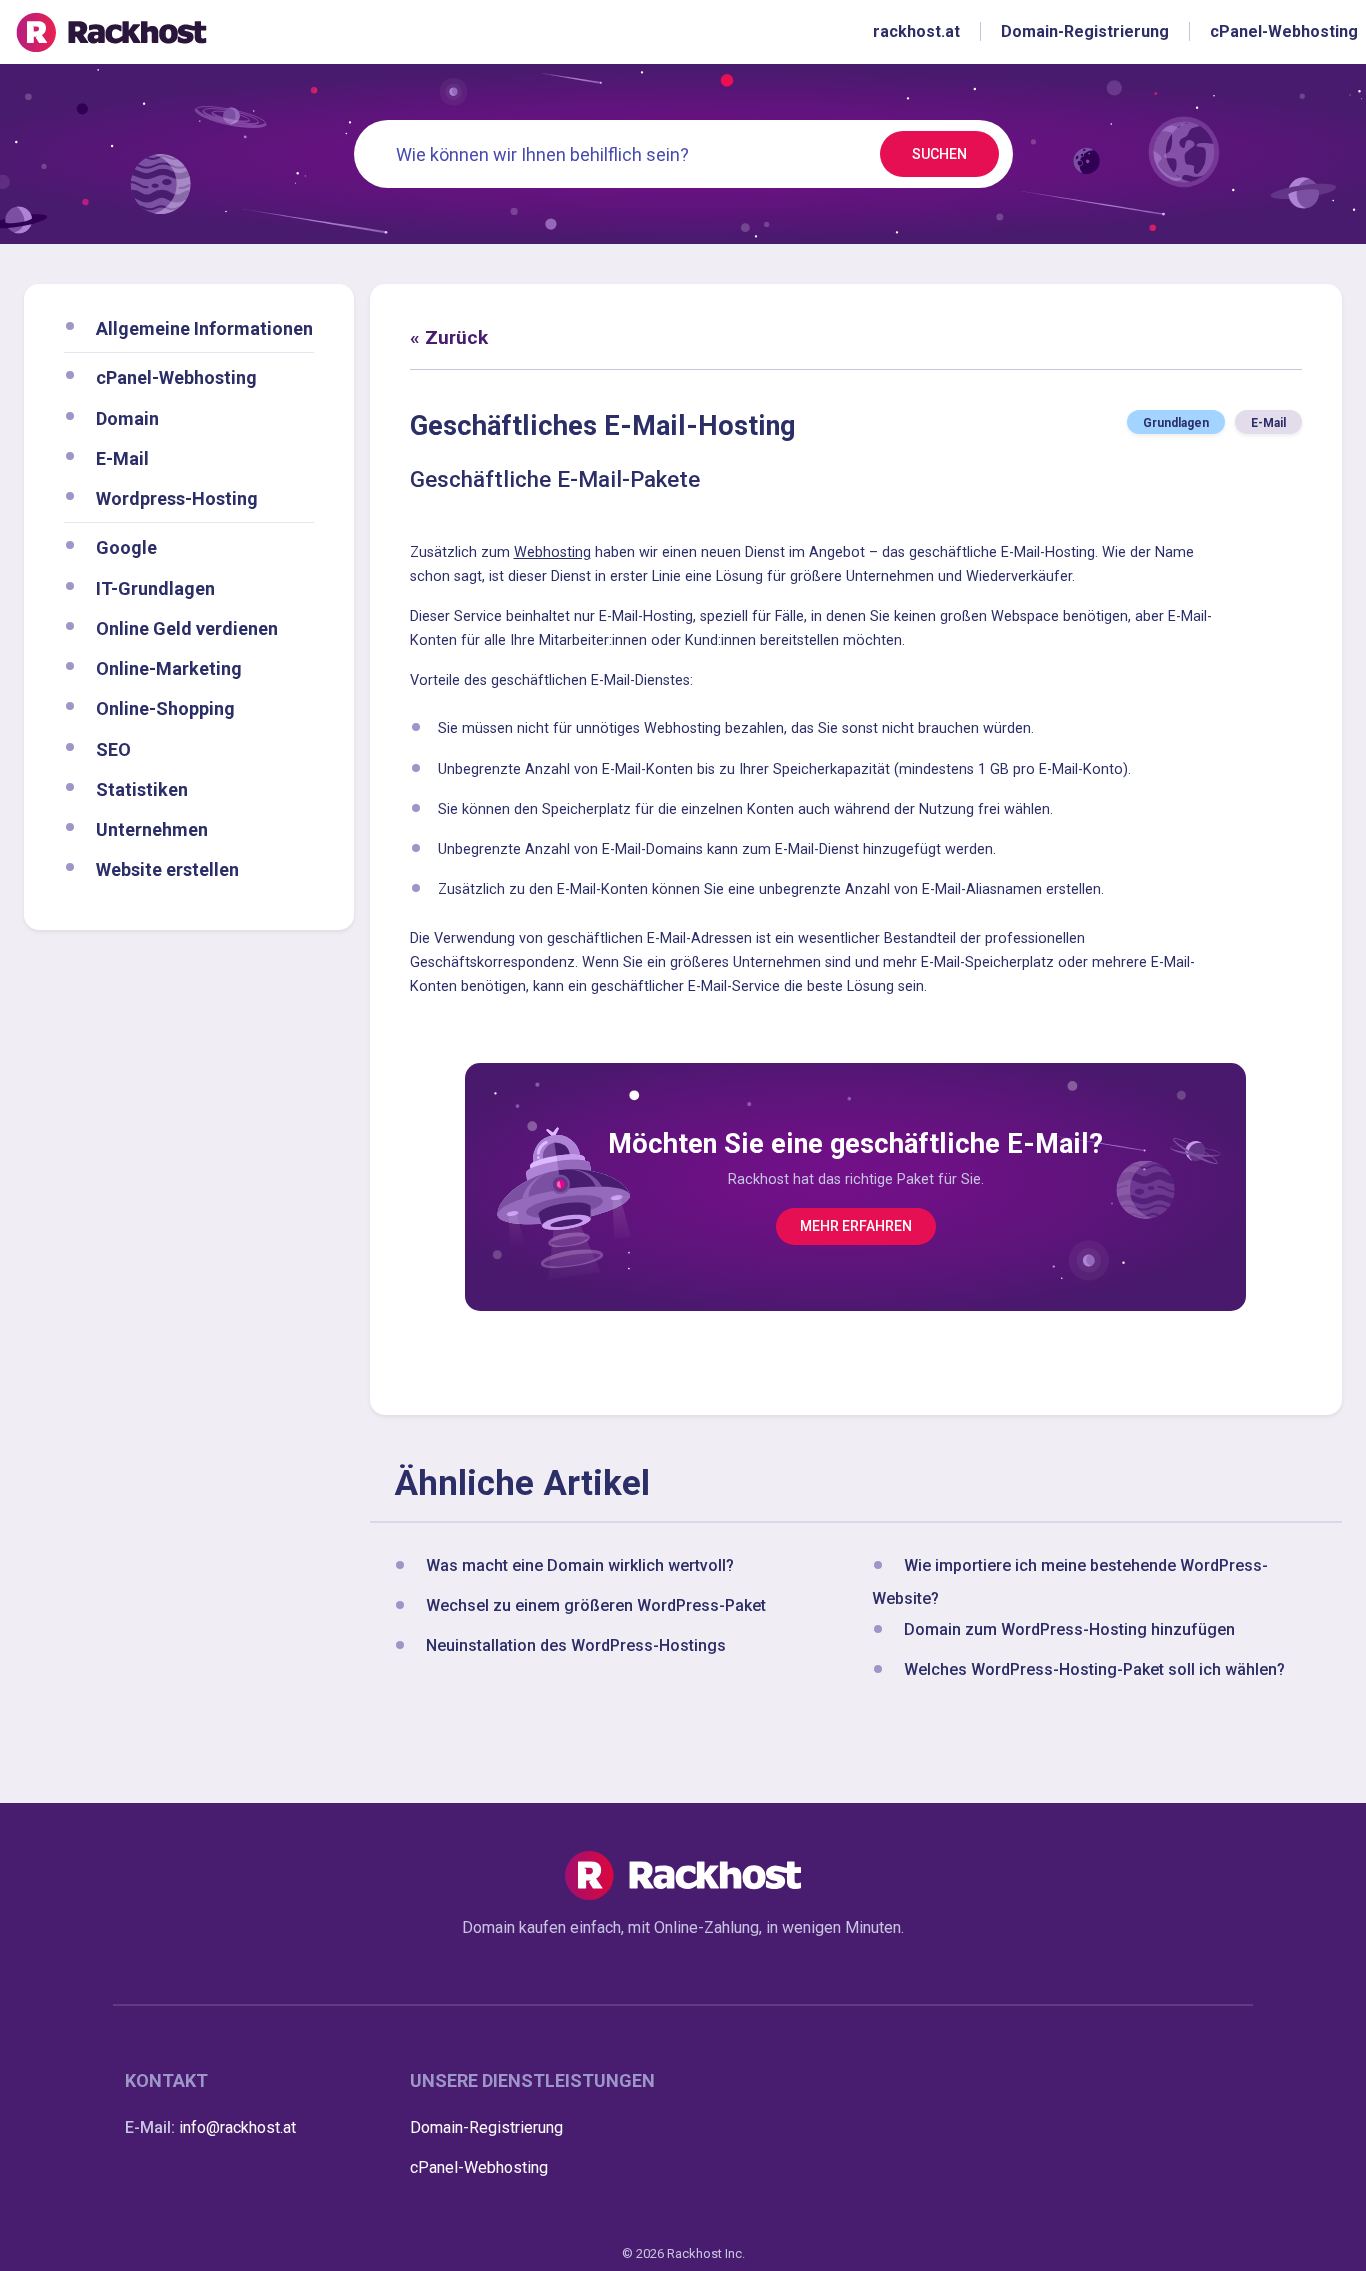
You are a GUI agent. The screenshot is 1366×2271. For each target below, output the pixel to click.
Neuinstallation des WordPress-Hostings (576, 1645)
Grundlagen (1176, 423)
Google (126, 547)
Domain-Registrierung (486, 2127)
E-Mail (122, 457)
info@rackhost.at (237, 2127)
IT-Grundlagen (155, 587)
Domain (127, 417)
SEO (113, 748)
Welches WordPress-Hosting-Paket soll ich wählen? (1094, 1669)
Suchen (939, 154)
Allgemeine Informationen (204, 328)
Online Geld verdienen (187, 627)
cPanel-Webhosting (176, 377)
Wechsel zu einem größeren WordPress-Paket (596, 1605)
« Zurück (449, 337)
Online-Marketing (169, 668)
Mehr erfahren (856, 1226)
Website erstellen (167, 869)
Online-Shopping (165, 708)
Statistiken (142, 788)
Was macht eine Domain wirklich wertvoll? (580, 1565)
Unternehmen (152, 829)
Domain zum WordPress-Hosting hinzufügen (1069, 1629)
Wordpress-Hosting (177, 498)
